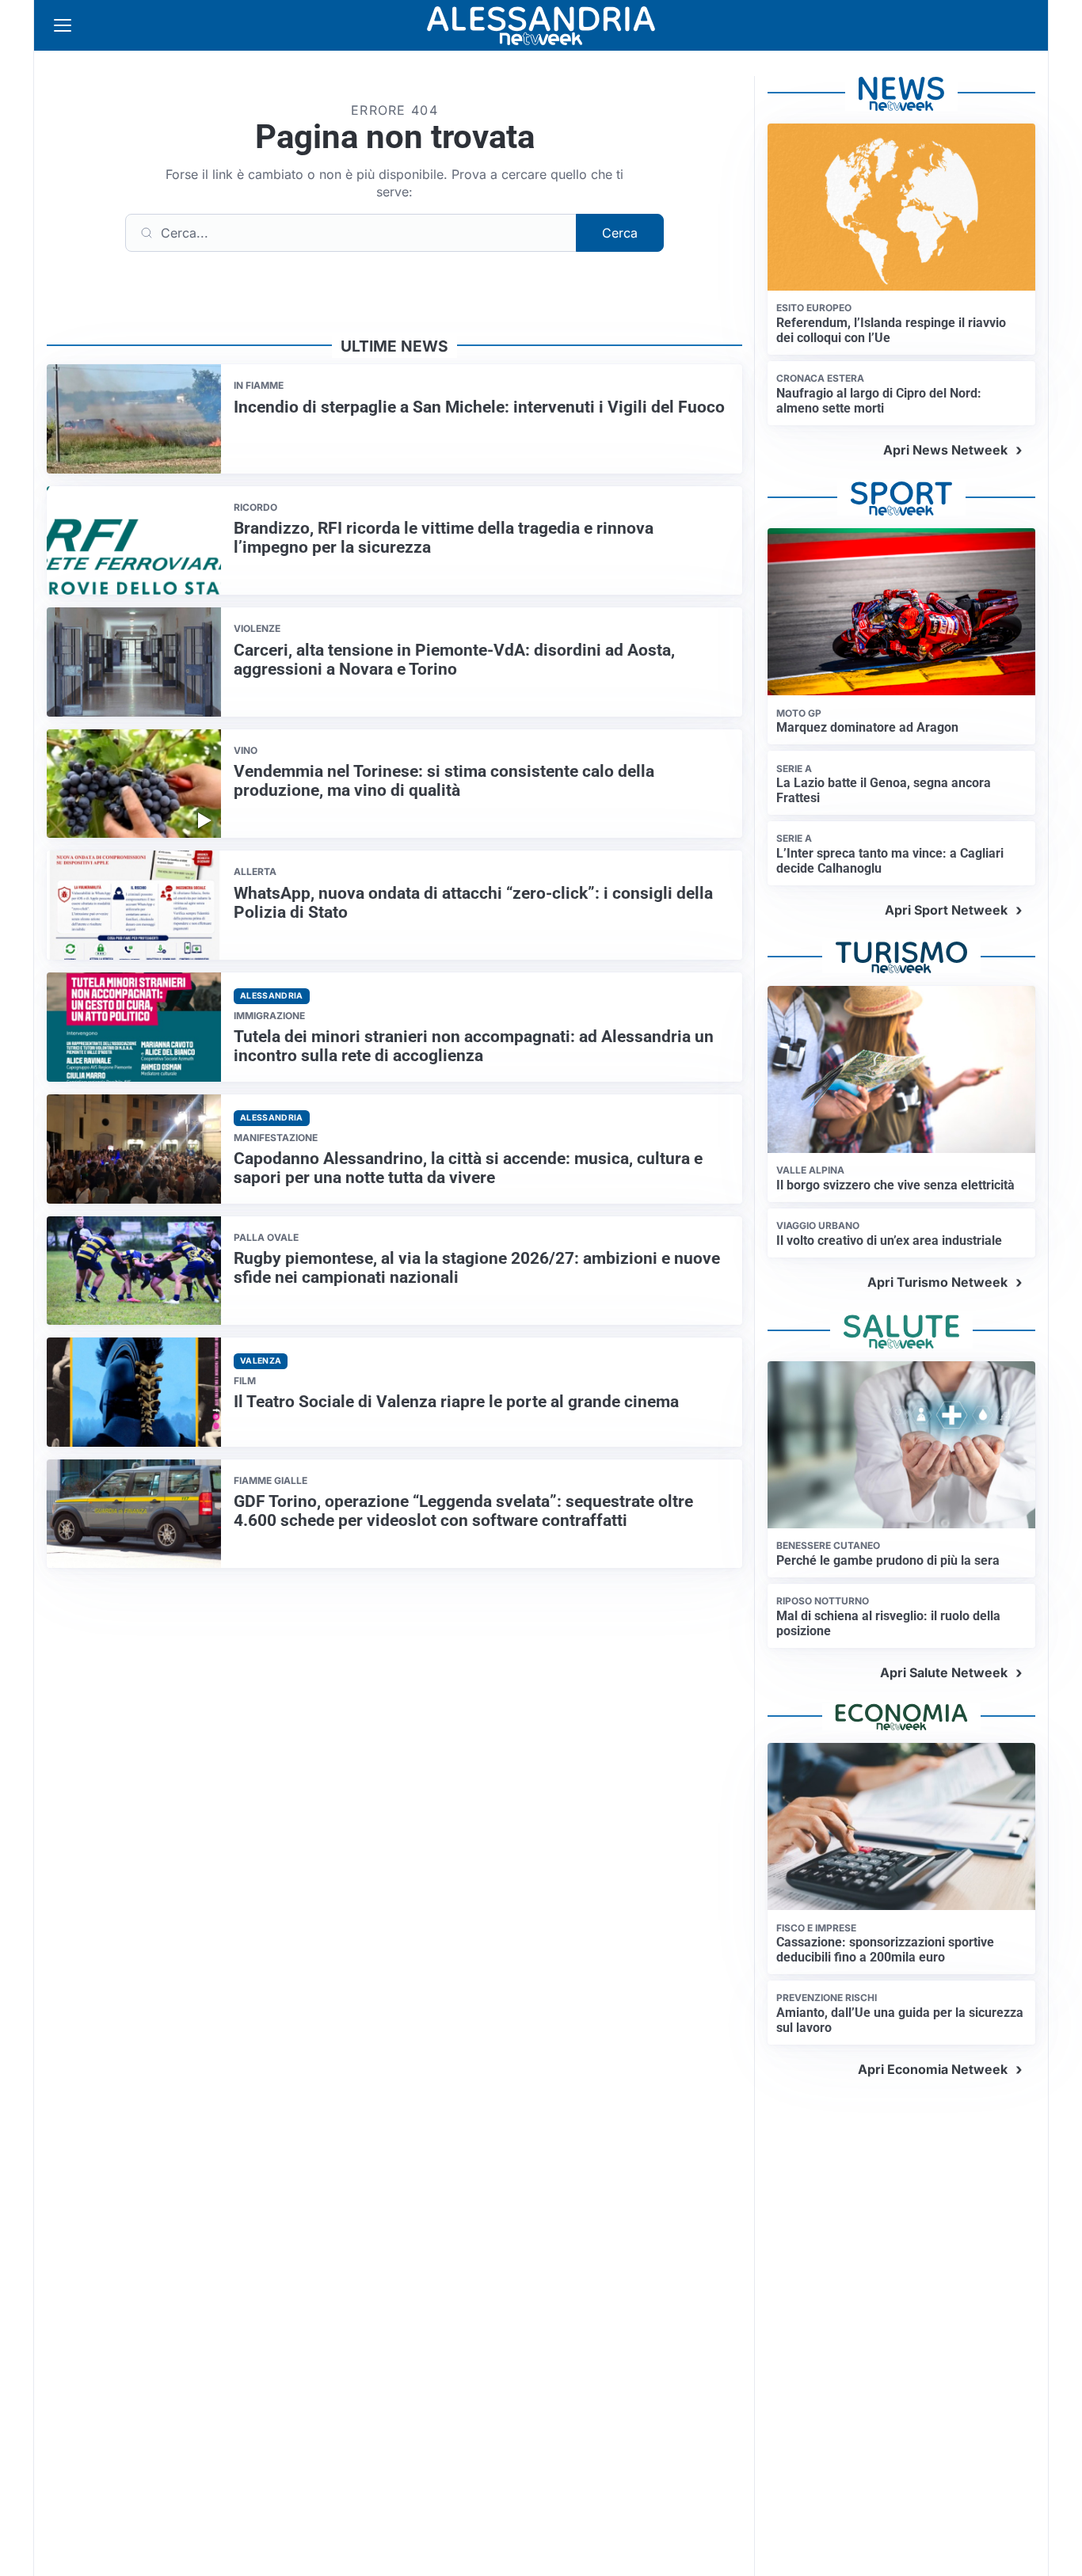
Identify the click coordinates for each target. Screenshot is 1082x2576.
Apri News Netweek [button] (945, 450)
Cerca (620, 233)
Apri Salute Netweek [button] (944, 1672)
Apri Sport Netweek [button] (946, 910)
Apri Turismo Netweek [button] (937, 1282)
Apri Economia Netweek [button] (933, 2069)
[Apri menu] (63, 25)
